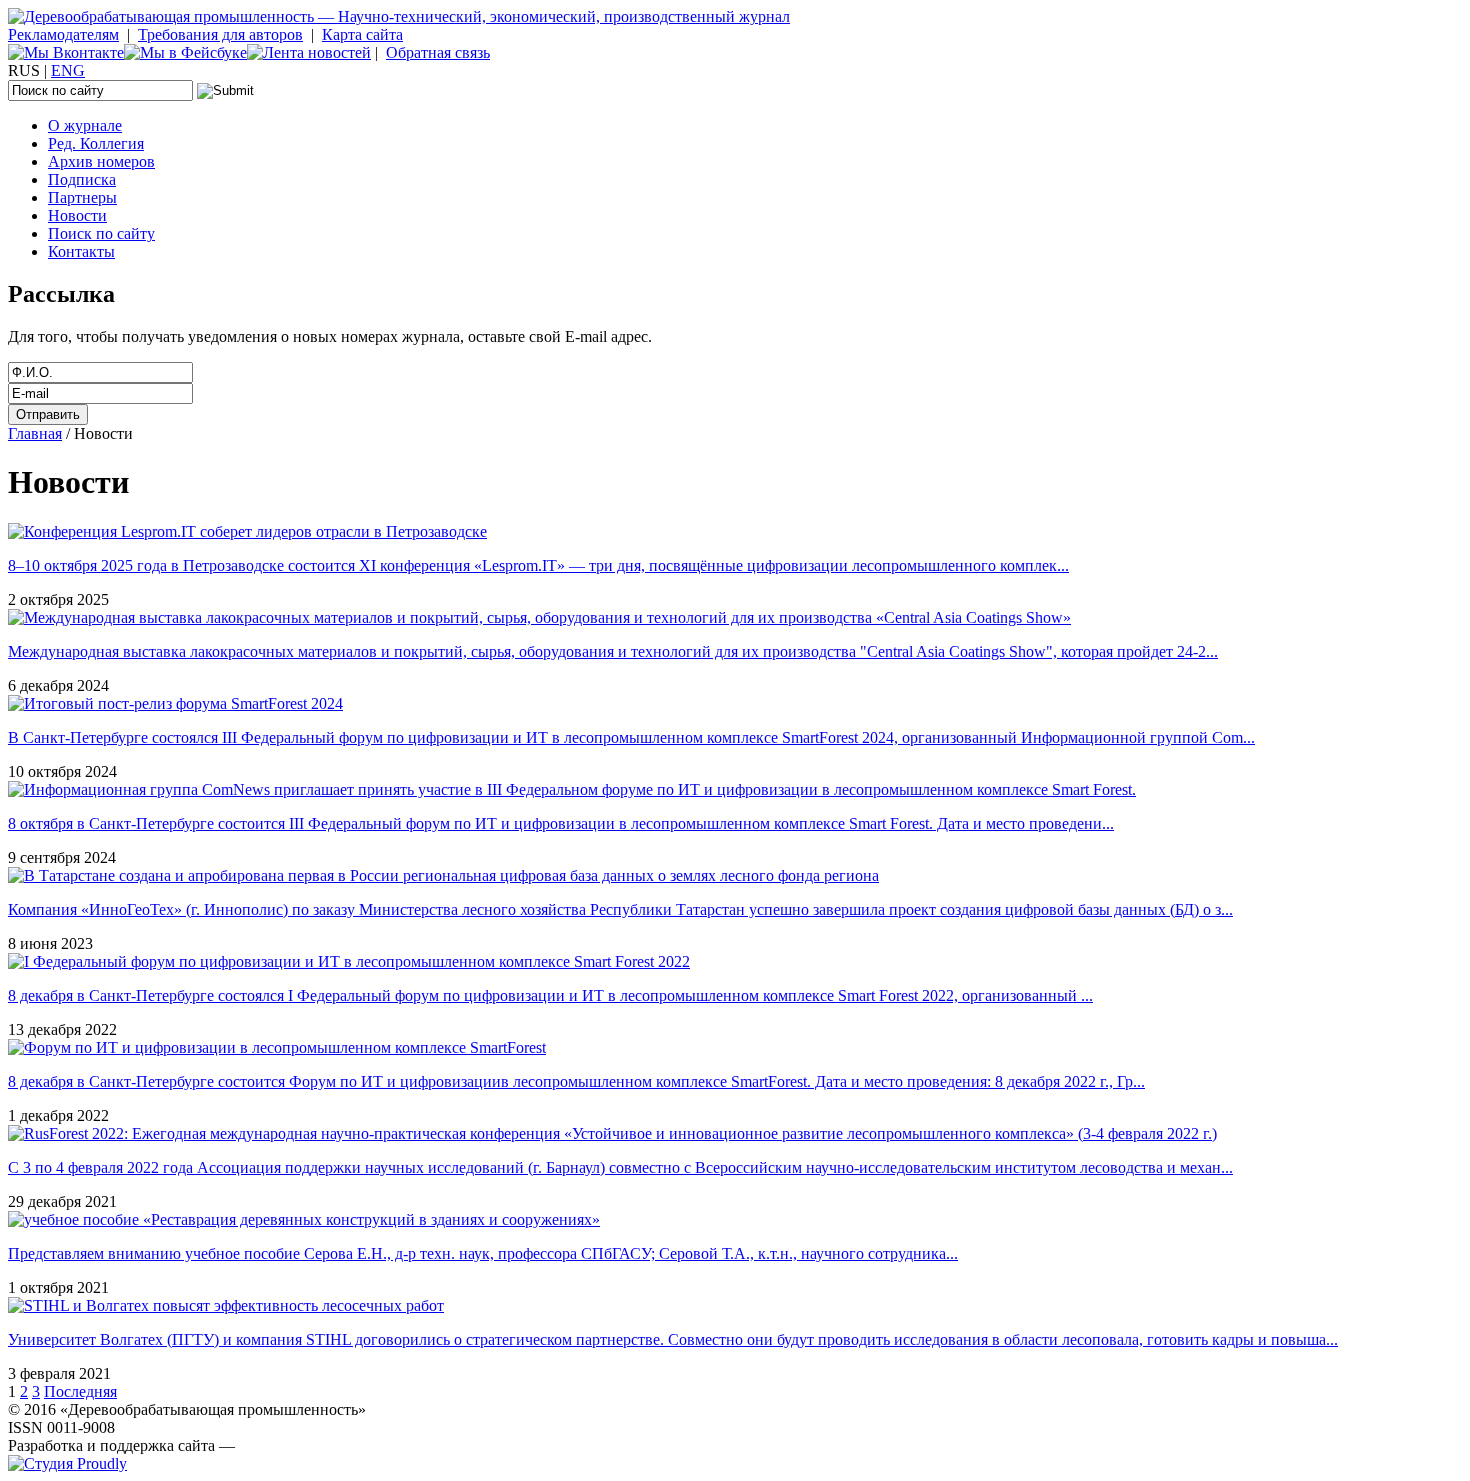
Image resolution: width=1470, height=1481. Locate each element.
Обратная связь (438, 52)
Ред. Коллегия (96, 143)
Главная (35, 433)
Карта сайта (362, 34)
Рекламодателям (63, 34)
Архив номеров (101, 161)
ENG (68, 70)
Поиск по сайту (101, 233)
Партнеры (82, 197)
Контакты (81, 251)
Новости (77, 215)
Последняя (80, 1391)
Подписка (82, 179)
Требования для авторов (220, 34)
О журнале (85, 125)
